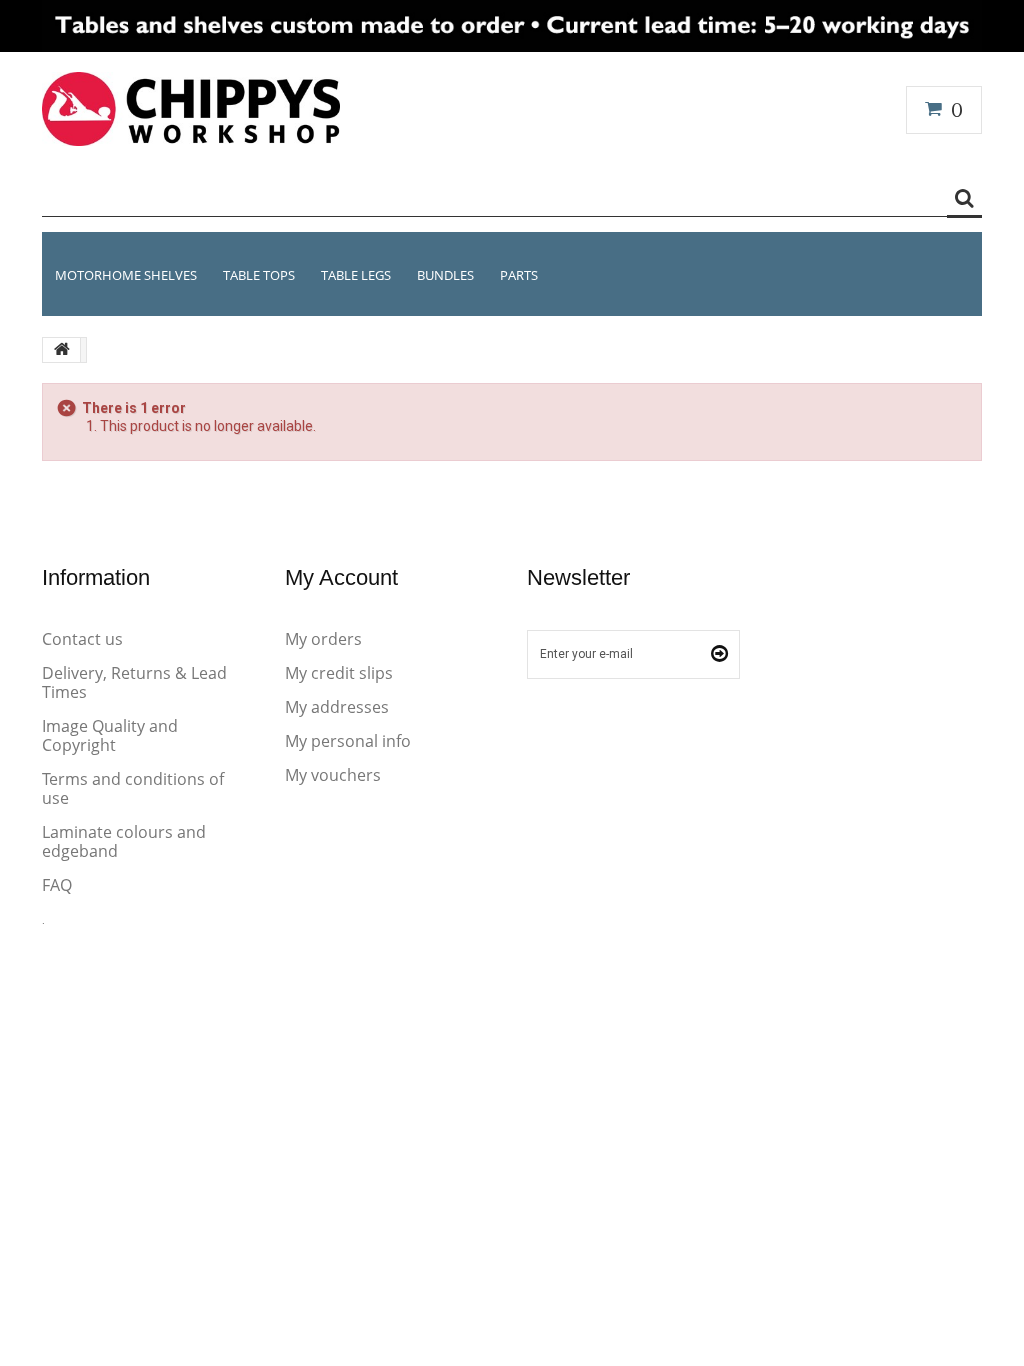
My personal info (348, 741)
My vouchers (333, 775)
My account (341, 577)
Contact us (82, 639)
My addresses (337, 707)
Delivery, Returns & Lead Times (134, 682)
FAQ (57, 885)
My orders (323, 639)
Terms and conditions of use (133, 788)
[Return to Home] (62, 350)
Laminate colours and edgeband (124, 841)
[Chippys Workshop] (191, 108)
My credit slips (339, 673)
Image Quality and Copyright (110, 735)
